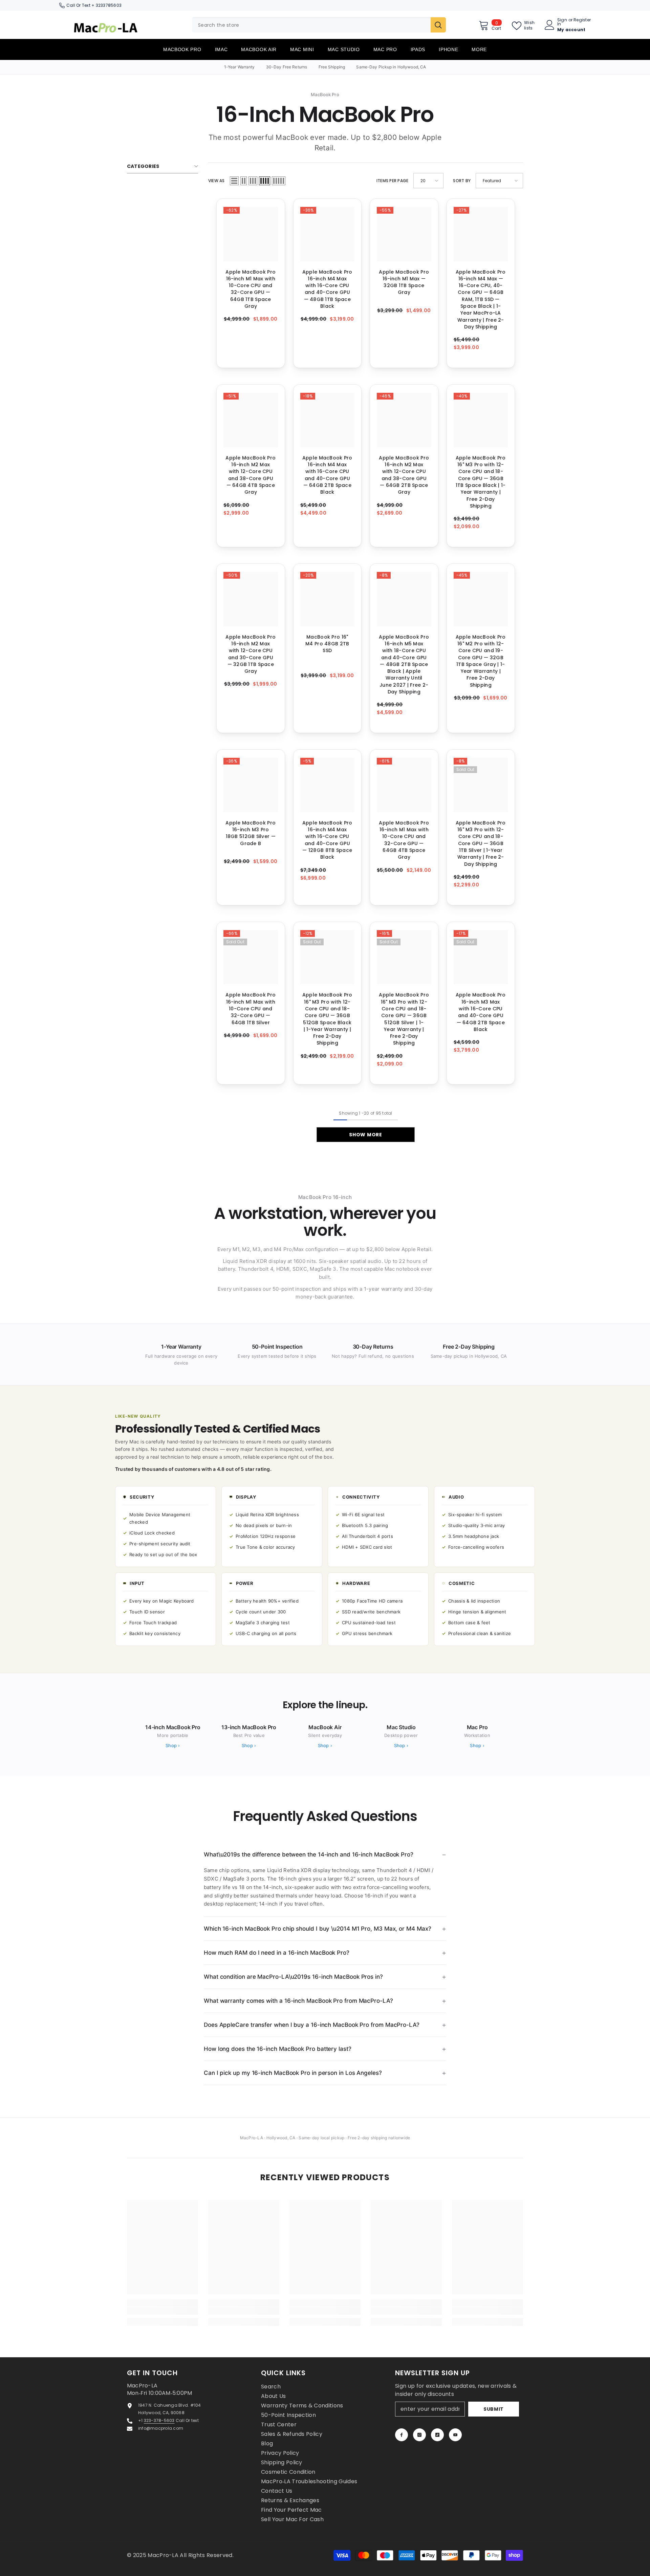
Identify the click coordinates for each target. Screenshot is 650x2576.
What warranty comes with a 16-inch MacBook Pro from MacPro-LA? (298, 2001)
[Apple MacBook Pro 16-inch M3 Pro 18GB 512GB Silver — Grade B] (251, 785)
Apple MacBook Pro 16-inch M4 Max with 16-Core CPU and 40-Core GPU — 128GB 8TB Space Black (327, 840)
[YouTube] (455, 2435)
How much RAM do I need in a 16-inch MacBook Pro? (277, 1953)
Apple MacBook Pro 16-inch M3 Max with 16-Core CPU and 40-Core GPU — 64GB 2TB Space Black (481, 1012)
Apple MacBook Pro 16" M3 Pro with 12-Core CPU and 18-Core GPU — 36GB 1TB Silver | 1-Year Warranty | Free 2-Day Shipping (481, 843)
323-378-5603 (159, 2420)
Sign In (562, 22)
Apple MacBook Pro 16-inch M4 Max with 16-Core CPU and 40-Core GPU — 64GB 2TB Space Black (327, 475)
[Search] (319, 25)
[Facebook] (402, 2435)
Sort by (462, 181)
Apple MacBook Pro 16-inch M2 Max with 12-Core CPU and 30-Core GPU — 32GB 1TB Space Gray (251, 654)
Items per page (392, 181)
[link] (162, 2311)
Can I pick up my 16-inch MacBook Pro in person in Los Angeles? (293, 2073)
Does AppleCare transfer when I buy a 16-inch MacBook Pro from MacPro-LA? (312, 2025)
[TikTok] (437, 2435)
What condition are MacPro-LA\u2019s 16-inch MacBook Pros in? (293, 1977)
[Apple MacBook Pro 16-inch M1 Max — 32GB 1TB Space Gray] (404, 234)
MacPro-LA (164, 2555)
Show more (365, 1135)
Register (582, 20)
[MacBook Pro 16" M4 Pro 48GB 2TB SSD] (328, 599)
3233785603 (109, 5)
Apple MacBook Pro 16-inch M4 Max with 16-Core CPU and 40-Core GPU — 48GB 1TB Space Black (327, 289)
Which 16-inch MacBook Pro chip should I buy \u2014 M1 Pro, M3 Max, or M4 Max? (317, 1929)
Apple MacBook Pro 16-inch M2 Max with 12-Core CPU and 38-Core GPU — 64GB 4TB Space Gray (251, 475)
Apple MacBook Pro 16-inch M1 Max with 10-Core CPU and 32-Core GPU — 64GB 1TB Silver (251, 1008)
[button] (234, 181)
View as (216, 181)
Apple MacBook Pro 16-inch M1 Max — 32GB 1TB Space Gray (404, 282)
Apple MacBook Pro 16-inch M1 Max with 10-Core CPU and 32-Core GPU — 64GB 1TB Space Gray (251, 289)
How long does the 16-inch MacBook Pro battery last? (278, 2049)
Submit (494, 2409)
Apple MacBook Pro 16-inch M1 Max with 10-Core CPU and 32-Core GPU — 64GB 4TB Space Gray (404, 840)
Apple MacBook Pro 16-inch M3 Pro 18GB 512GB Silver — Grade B (251, 833)
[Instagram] (419, 2435)
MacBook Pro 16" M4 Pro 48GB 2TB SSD (327, 644)
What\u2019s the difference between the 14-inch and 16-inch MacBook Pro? (309, 1854)
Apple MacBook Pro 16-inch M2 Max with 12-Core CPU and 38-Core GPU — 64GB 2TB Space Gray (404, 475)
